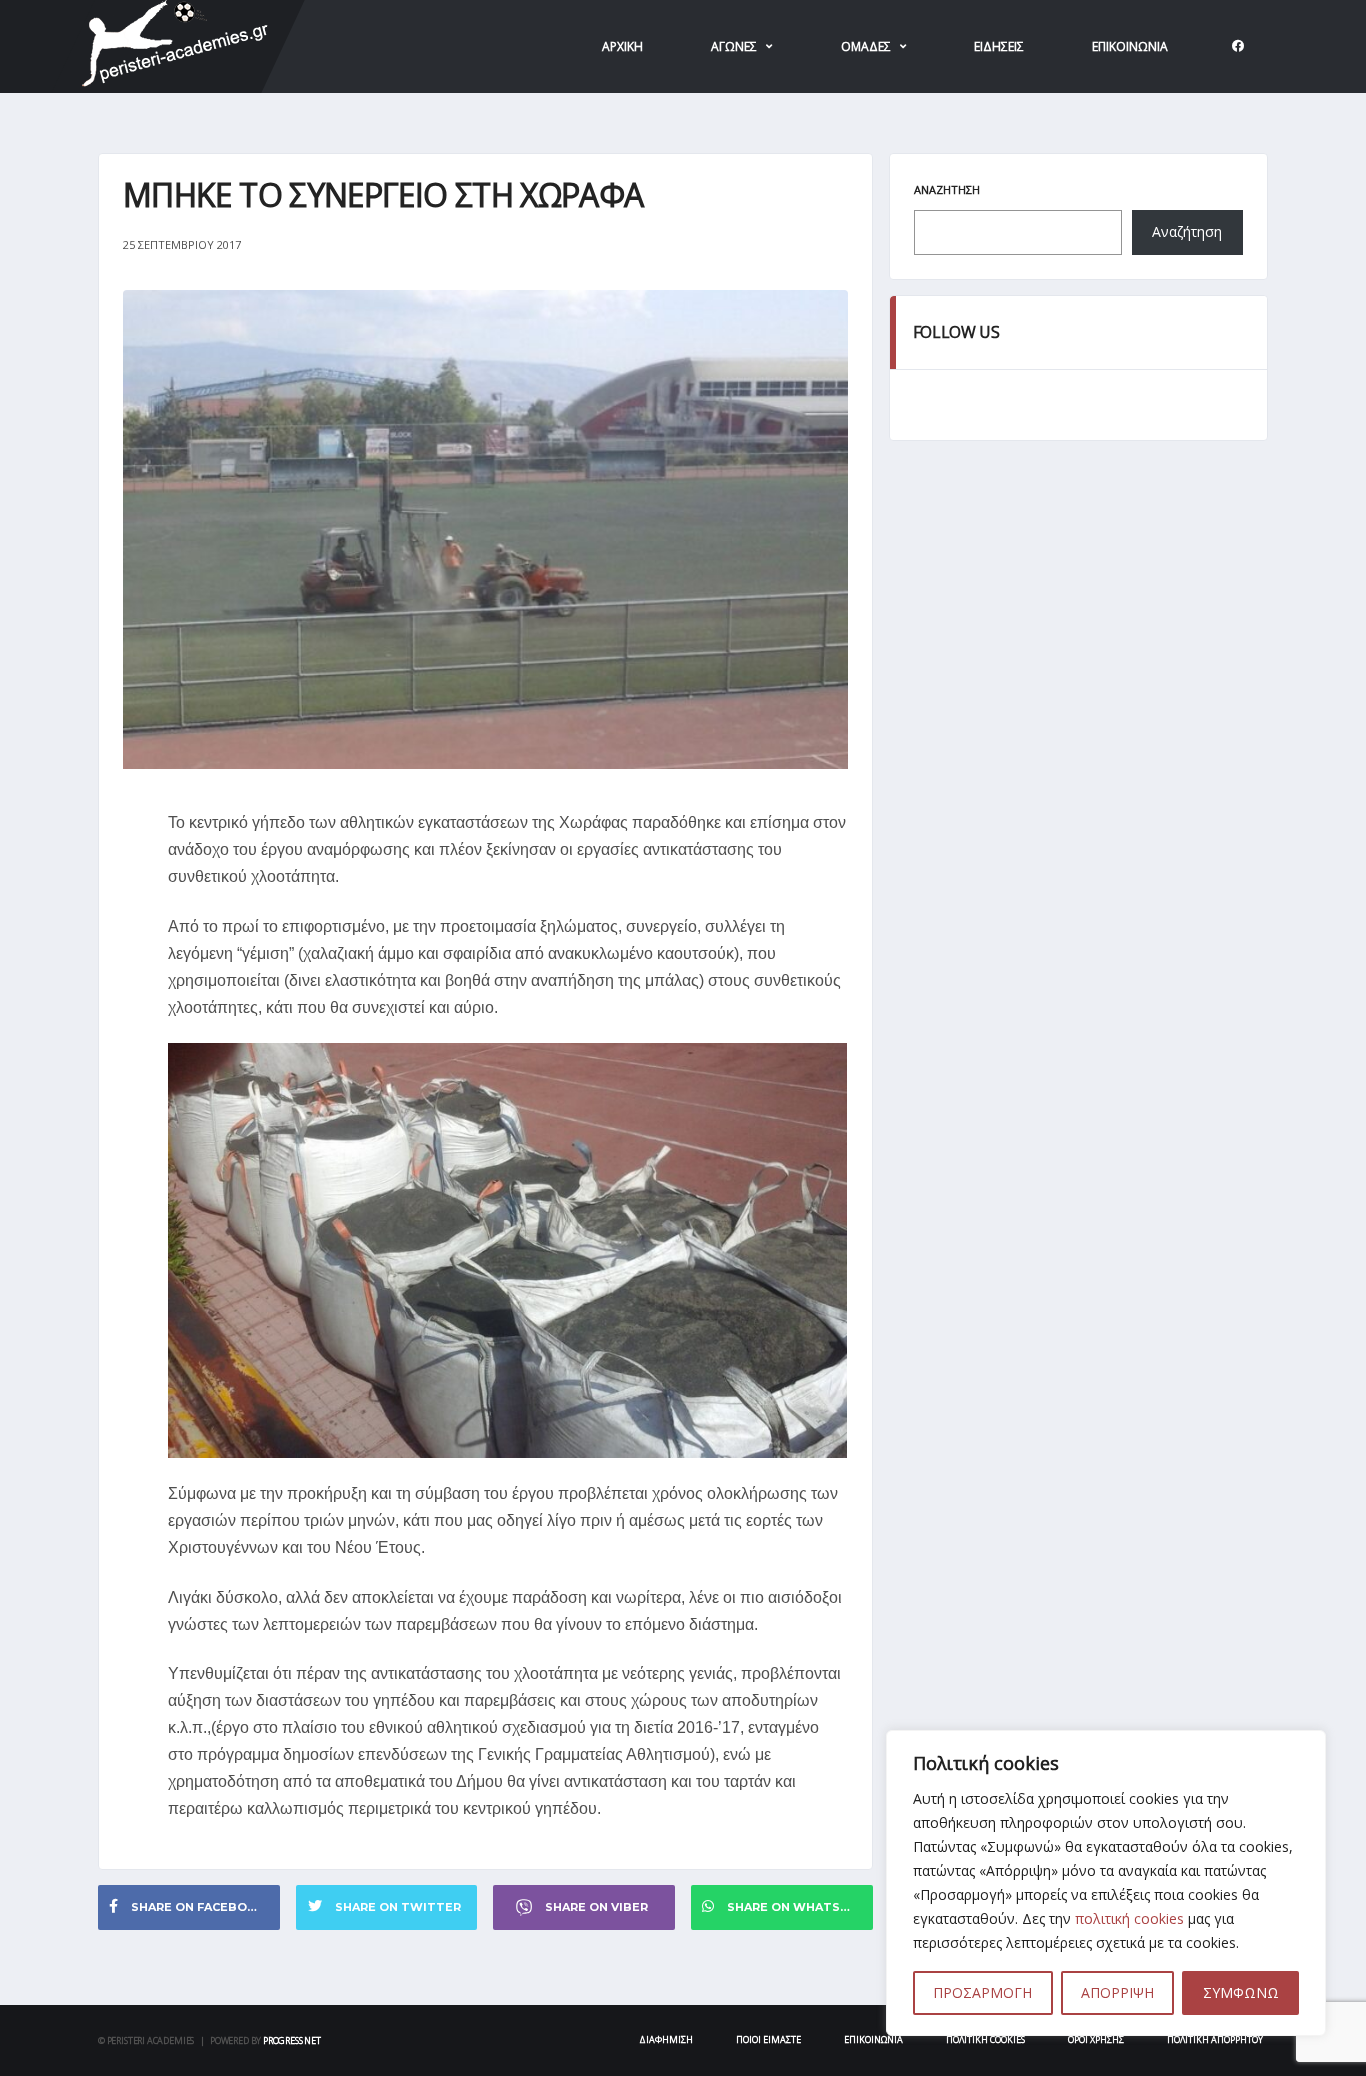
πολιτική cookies (1129, 1918)
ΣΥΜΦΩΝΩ (1241, 1992)
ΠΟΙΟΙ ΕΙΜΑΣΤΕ (768, 2039)
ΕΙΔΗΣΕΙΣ (999, 46)
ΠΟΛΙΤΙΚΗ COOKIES (985, 2039)
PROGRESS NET (292, 2040)
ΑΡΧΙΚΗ (622, 46)
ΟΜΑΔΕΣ (866, 46)
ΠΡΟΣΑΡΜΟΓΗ (982, 1992)
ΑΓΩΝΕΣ (734, 46)
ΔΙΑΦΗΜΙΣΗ (666, 2039)
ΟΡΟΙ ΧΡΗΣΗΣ (1096, 2039)
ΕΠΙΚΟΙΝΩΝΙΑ (1130, 46)
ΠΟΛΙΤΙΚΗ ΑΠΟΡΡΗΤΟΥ (1215, 2039)
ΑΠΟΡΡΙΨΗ (1117, 1992)
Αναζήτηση (947, 189)
